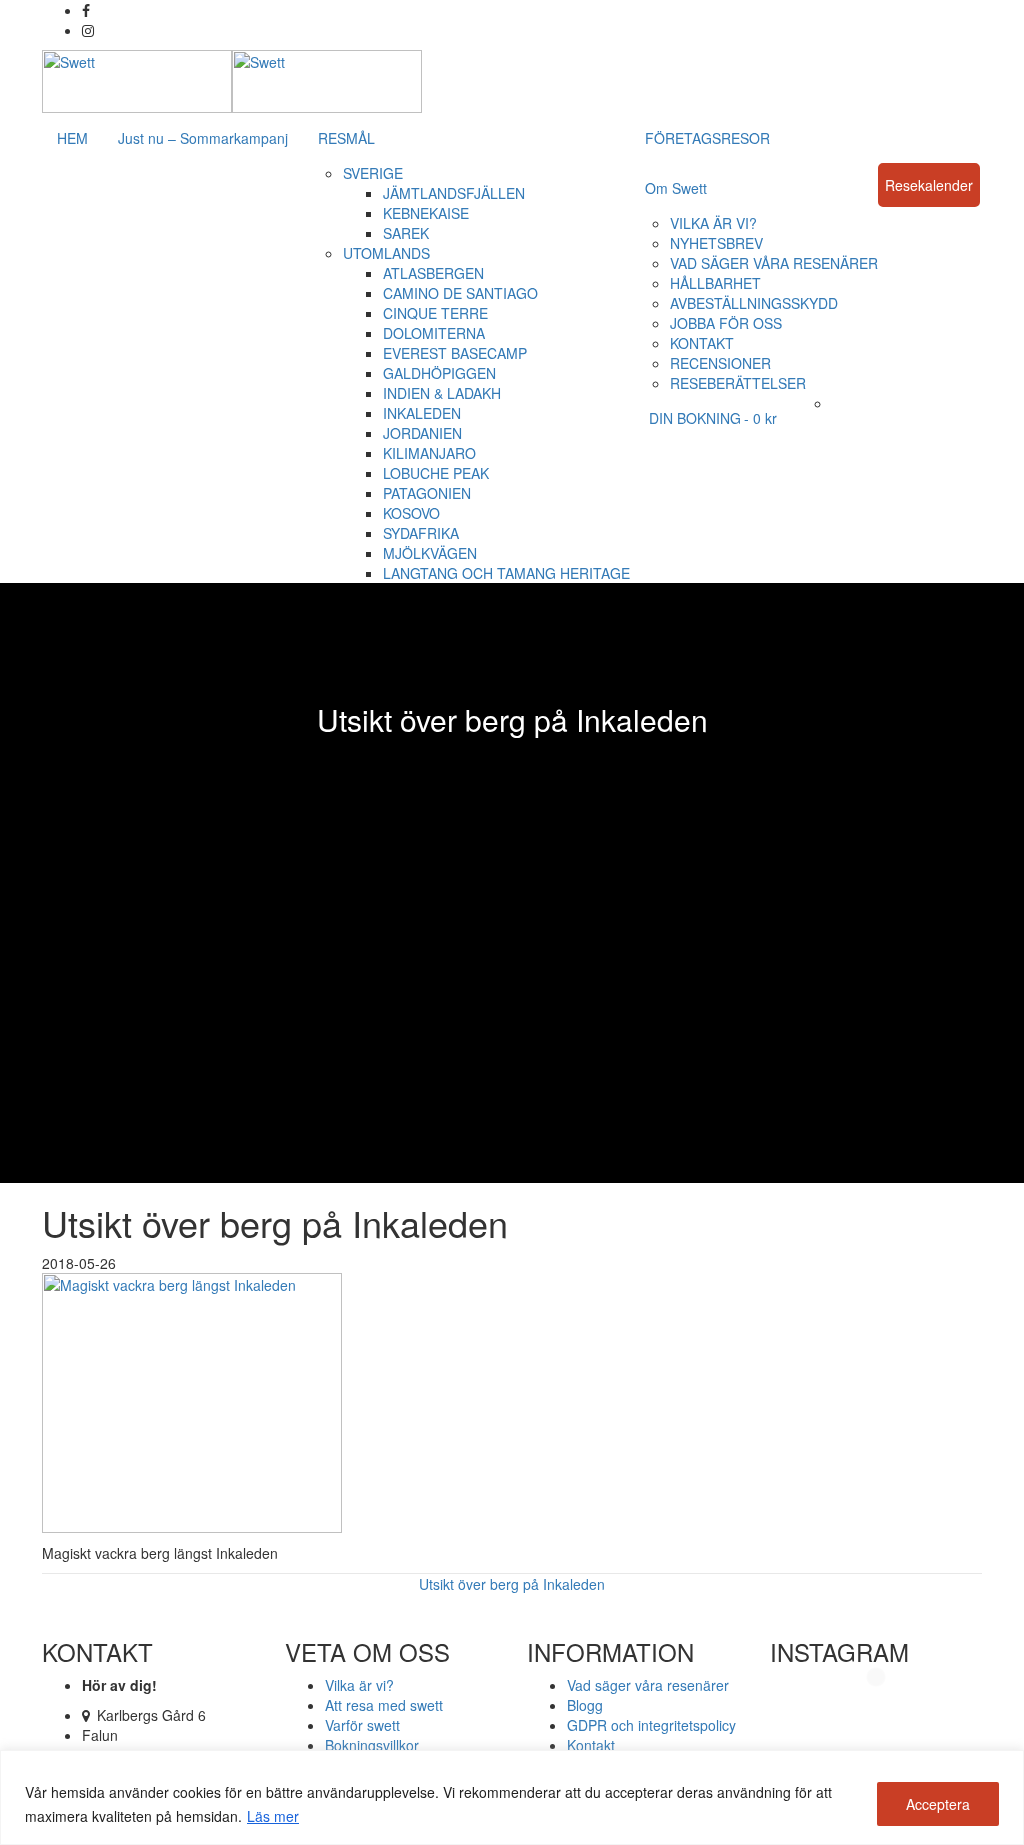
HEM (72, 138)
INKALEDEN (422, 413)
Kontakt (591, 1745)
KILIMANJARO (429, 453)
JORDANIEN (422, 433)
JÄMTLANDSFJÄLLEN (454, 193)
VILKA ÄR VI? (713, 223)
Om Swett (676, 188)
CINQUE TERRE (435, 313)
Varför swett (362, 1725)
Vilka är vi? (359, 1685)
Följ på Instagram (888, 1710)
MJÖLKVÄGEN (430, 553)
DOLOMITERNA (434, 333)
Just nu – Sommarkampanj (203, 138)
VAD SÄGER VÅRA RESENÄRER (774, 263)
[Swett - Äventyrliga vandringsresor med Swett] (232, 79)
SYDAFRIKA (421, 533)
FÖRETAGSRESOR (707, 138)
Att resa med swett (384, 1705)
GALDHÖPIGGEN (439, 373)
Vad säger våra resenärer (648, 1685)
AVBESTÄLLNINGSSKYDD (754, 303)
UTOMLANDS (386, 253)
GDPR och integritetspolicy (651, 1725)
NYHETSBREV (716, 243)
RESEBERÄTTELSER (738, 383)
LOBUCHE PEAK (436, 473)
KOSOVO (411, 513)
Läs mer (273, 1816)
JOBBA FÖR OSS (726, 323)
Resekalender (929, 185)
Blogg (585, 1705)
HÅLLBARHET (715, 283)
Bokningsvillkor (372, 1745)
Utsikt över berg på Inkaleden (512, 1584)
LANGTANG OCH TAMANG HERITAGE (506, 573)
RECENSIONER (720, 363)
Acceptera (938, 1804)
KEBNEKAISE (426, 213)
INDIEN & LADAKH (442, 393)
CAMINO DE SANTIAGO (460, 293)
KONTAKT (702, 343)
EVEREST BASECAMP (455, 353)
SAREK (406, 233)
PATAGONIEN (427, 493)
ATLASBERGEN (433, 273)
